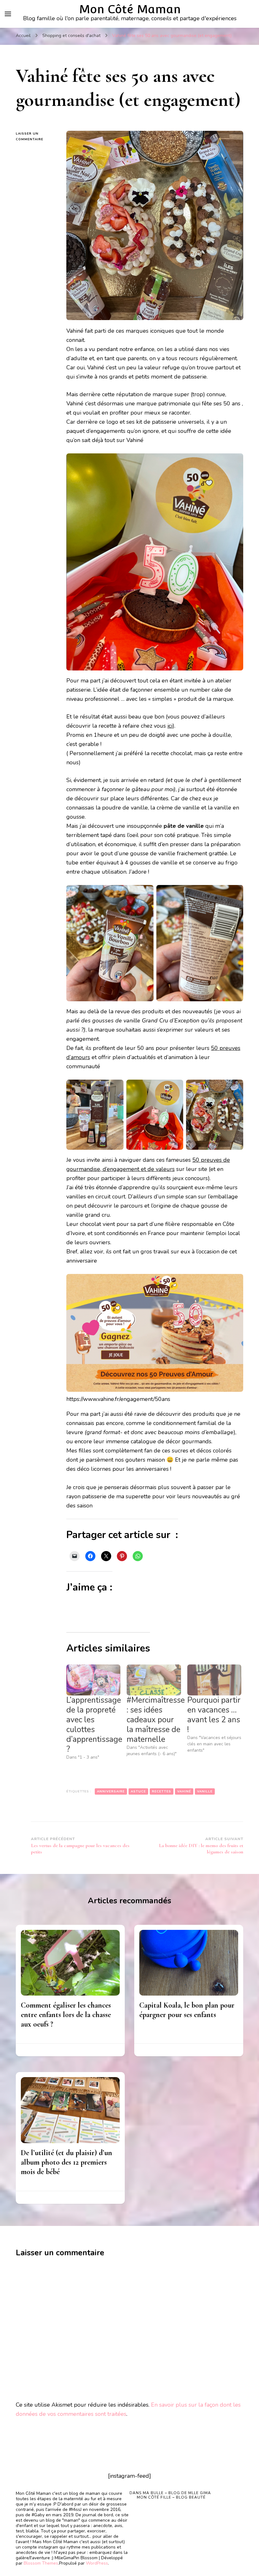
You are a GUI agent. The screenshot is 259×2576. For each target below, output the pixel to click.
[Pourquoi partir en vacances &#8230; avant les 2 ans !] (214, 1680)
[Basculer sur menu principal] (8, 14)
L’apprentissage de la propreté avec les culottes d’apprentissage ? (94, 1725)
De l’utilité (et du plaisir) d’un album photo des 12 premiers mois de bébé (66, 2162)
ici (170, 726)
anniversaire (111, 1791)
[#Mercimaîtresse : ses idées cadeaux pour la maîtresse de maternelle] (154, 1680)
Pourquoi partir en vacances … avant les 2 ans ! (214, 1715)
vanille (205, 1791)
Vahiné (184, 1791)
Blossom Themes (41, 2563)
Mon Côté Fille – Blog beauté (171, 2497)
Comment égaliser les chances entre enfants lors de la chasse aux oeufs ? (66, 2015)
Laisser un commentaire (36, 137)
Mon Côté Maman (130, 9)
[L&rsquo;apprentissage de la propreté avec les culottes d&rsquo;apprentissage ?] (93, 1680)
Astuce (138, 1791)
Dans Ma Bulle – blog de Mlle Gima (170, 2493)
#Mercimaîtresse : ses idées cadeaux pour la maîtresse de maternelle (156, 1720)
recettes (162, 1791)
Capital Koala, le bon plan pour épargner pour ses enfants (187, 2010)
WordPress (97, 2563)
